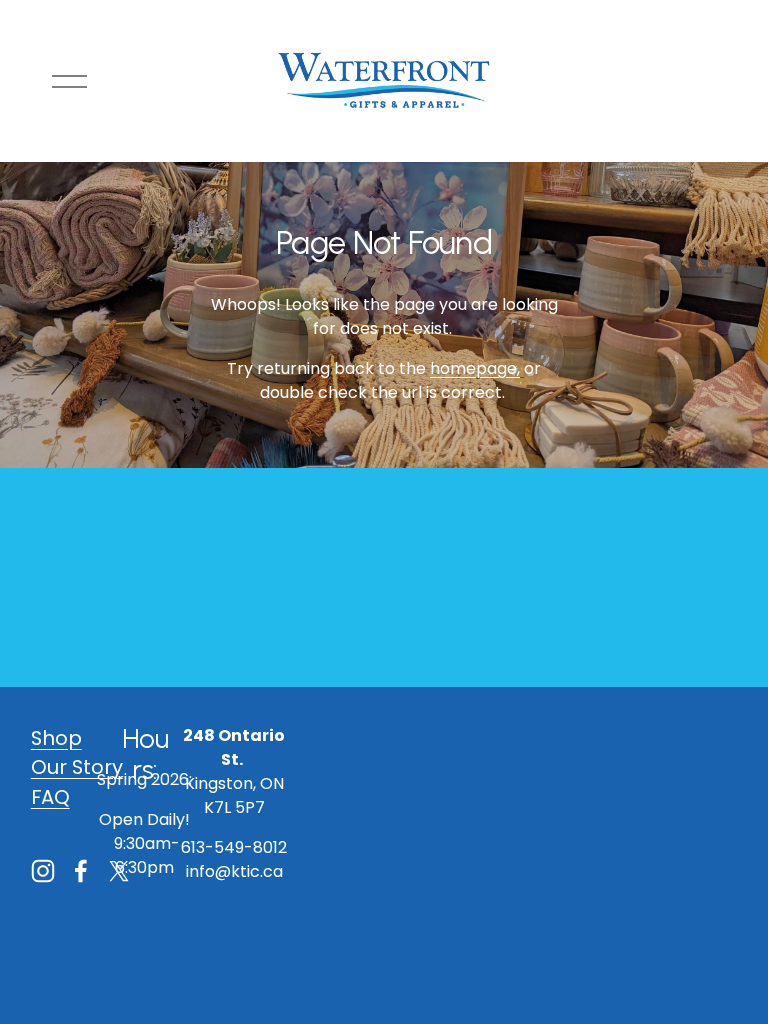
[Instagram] (43, 871)
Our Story (77, 767)
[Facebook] (81, 871)
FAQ (50, 797)
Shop (56, 738)
